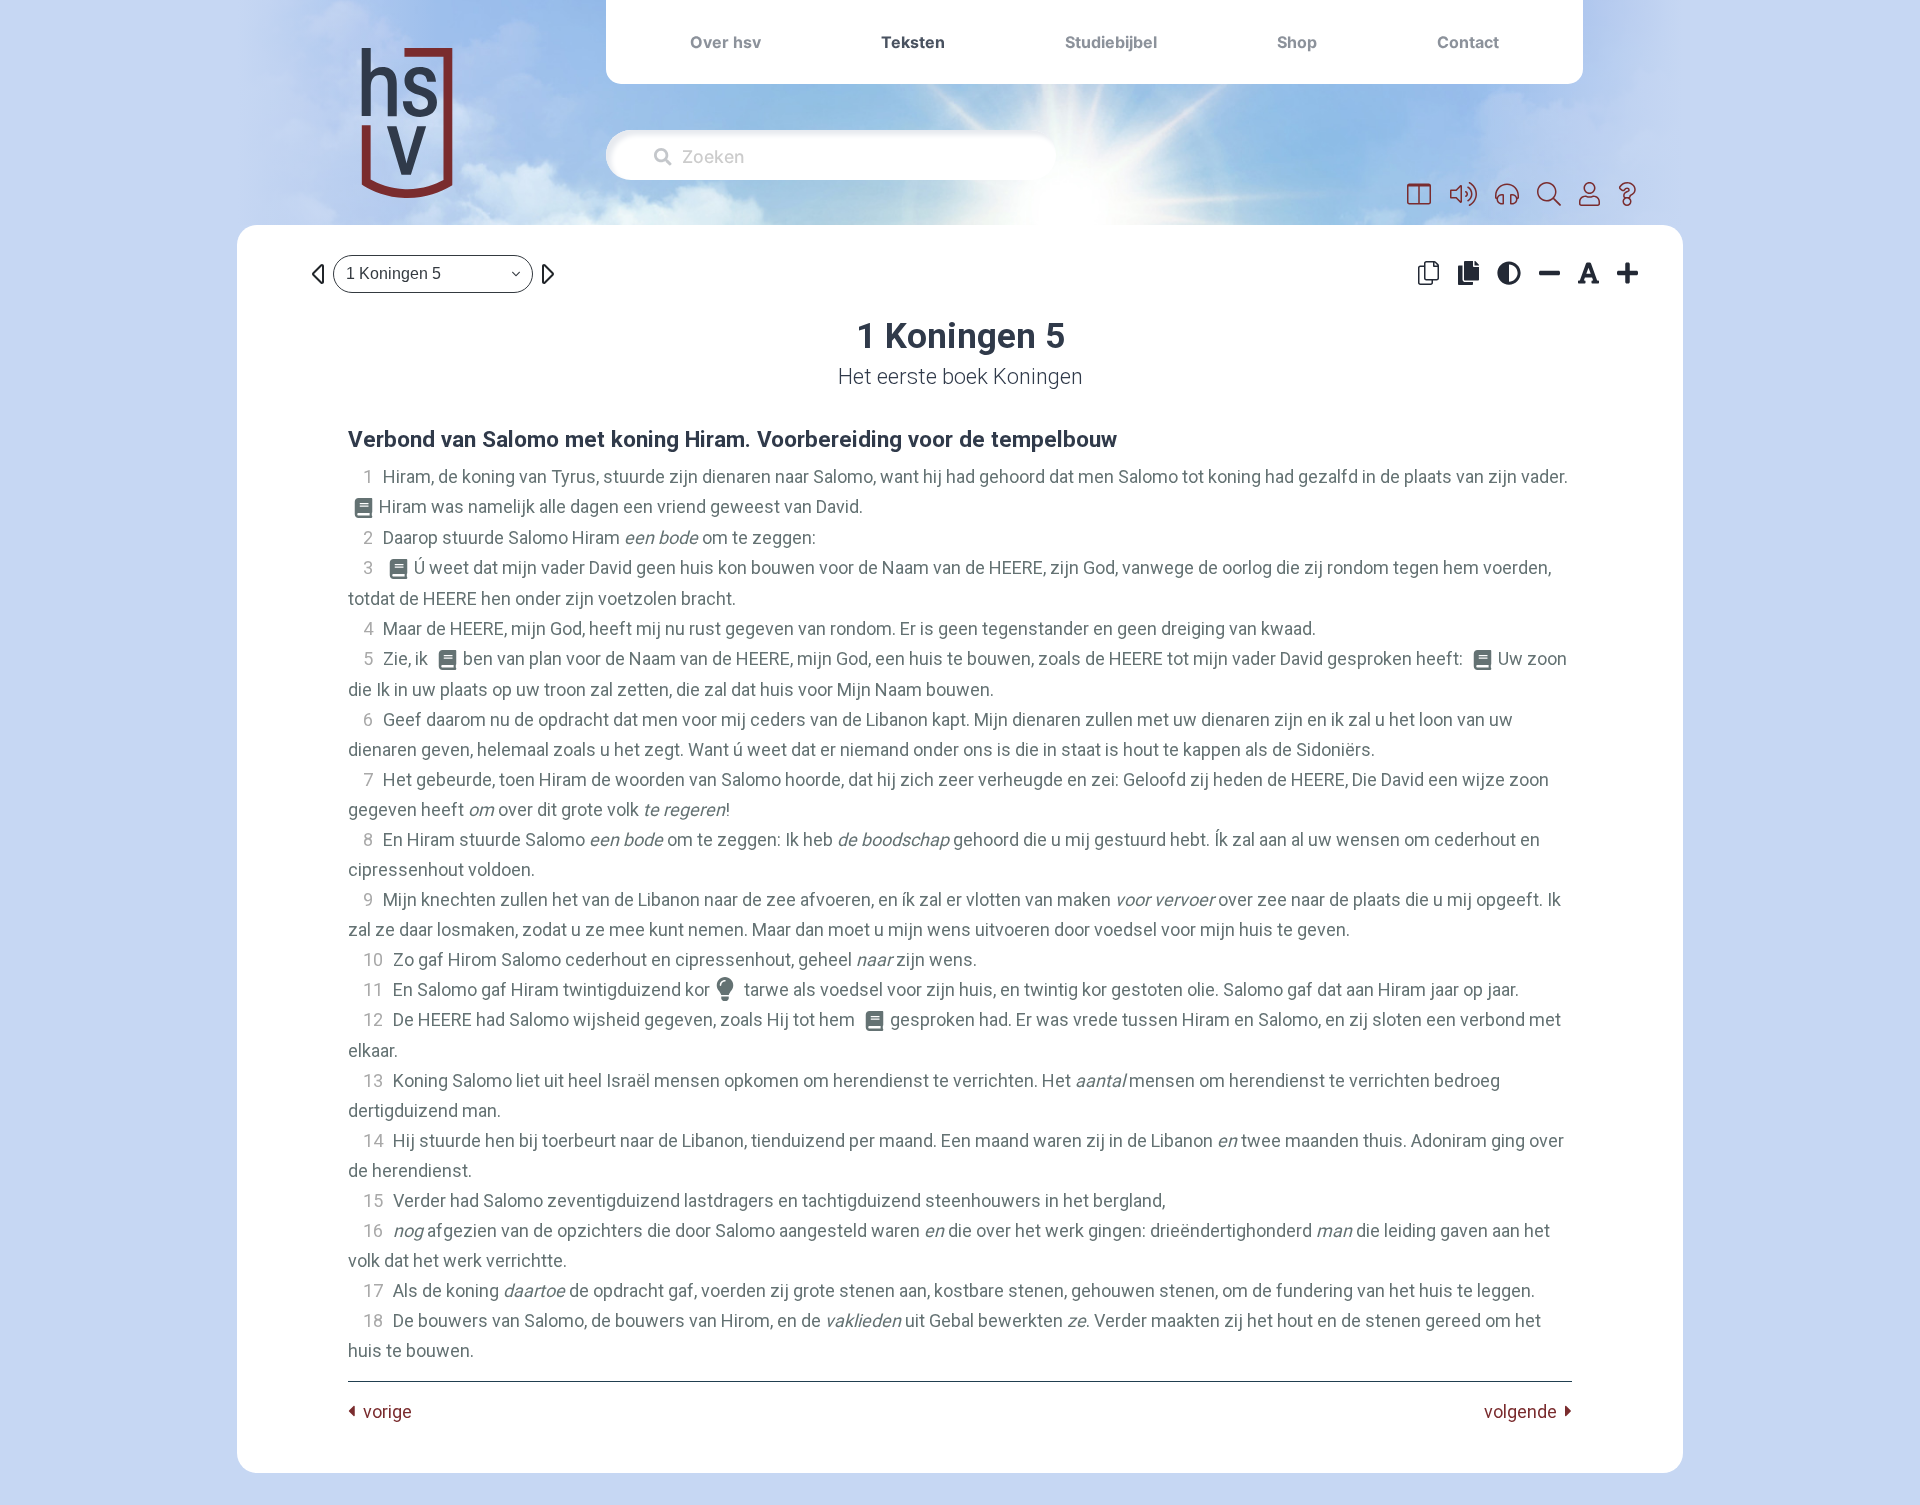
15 (373, 1200)
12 (373, 1019)
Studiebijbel (1111, 42)
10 (373, 959)
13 (373, 1080)
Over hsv (725, 42)
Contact (1468, 42)
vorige (383, 1411)
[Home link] (407, 136)
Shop (1297, 42)
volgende (1524, 1411)
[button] (1419, 195)
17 (373, 1290)
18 (373, 1320)
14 (373, 1140)
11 (373, 989)
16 (373, 1230)
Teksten (913, 42)
